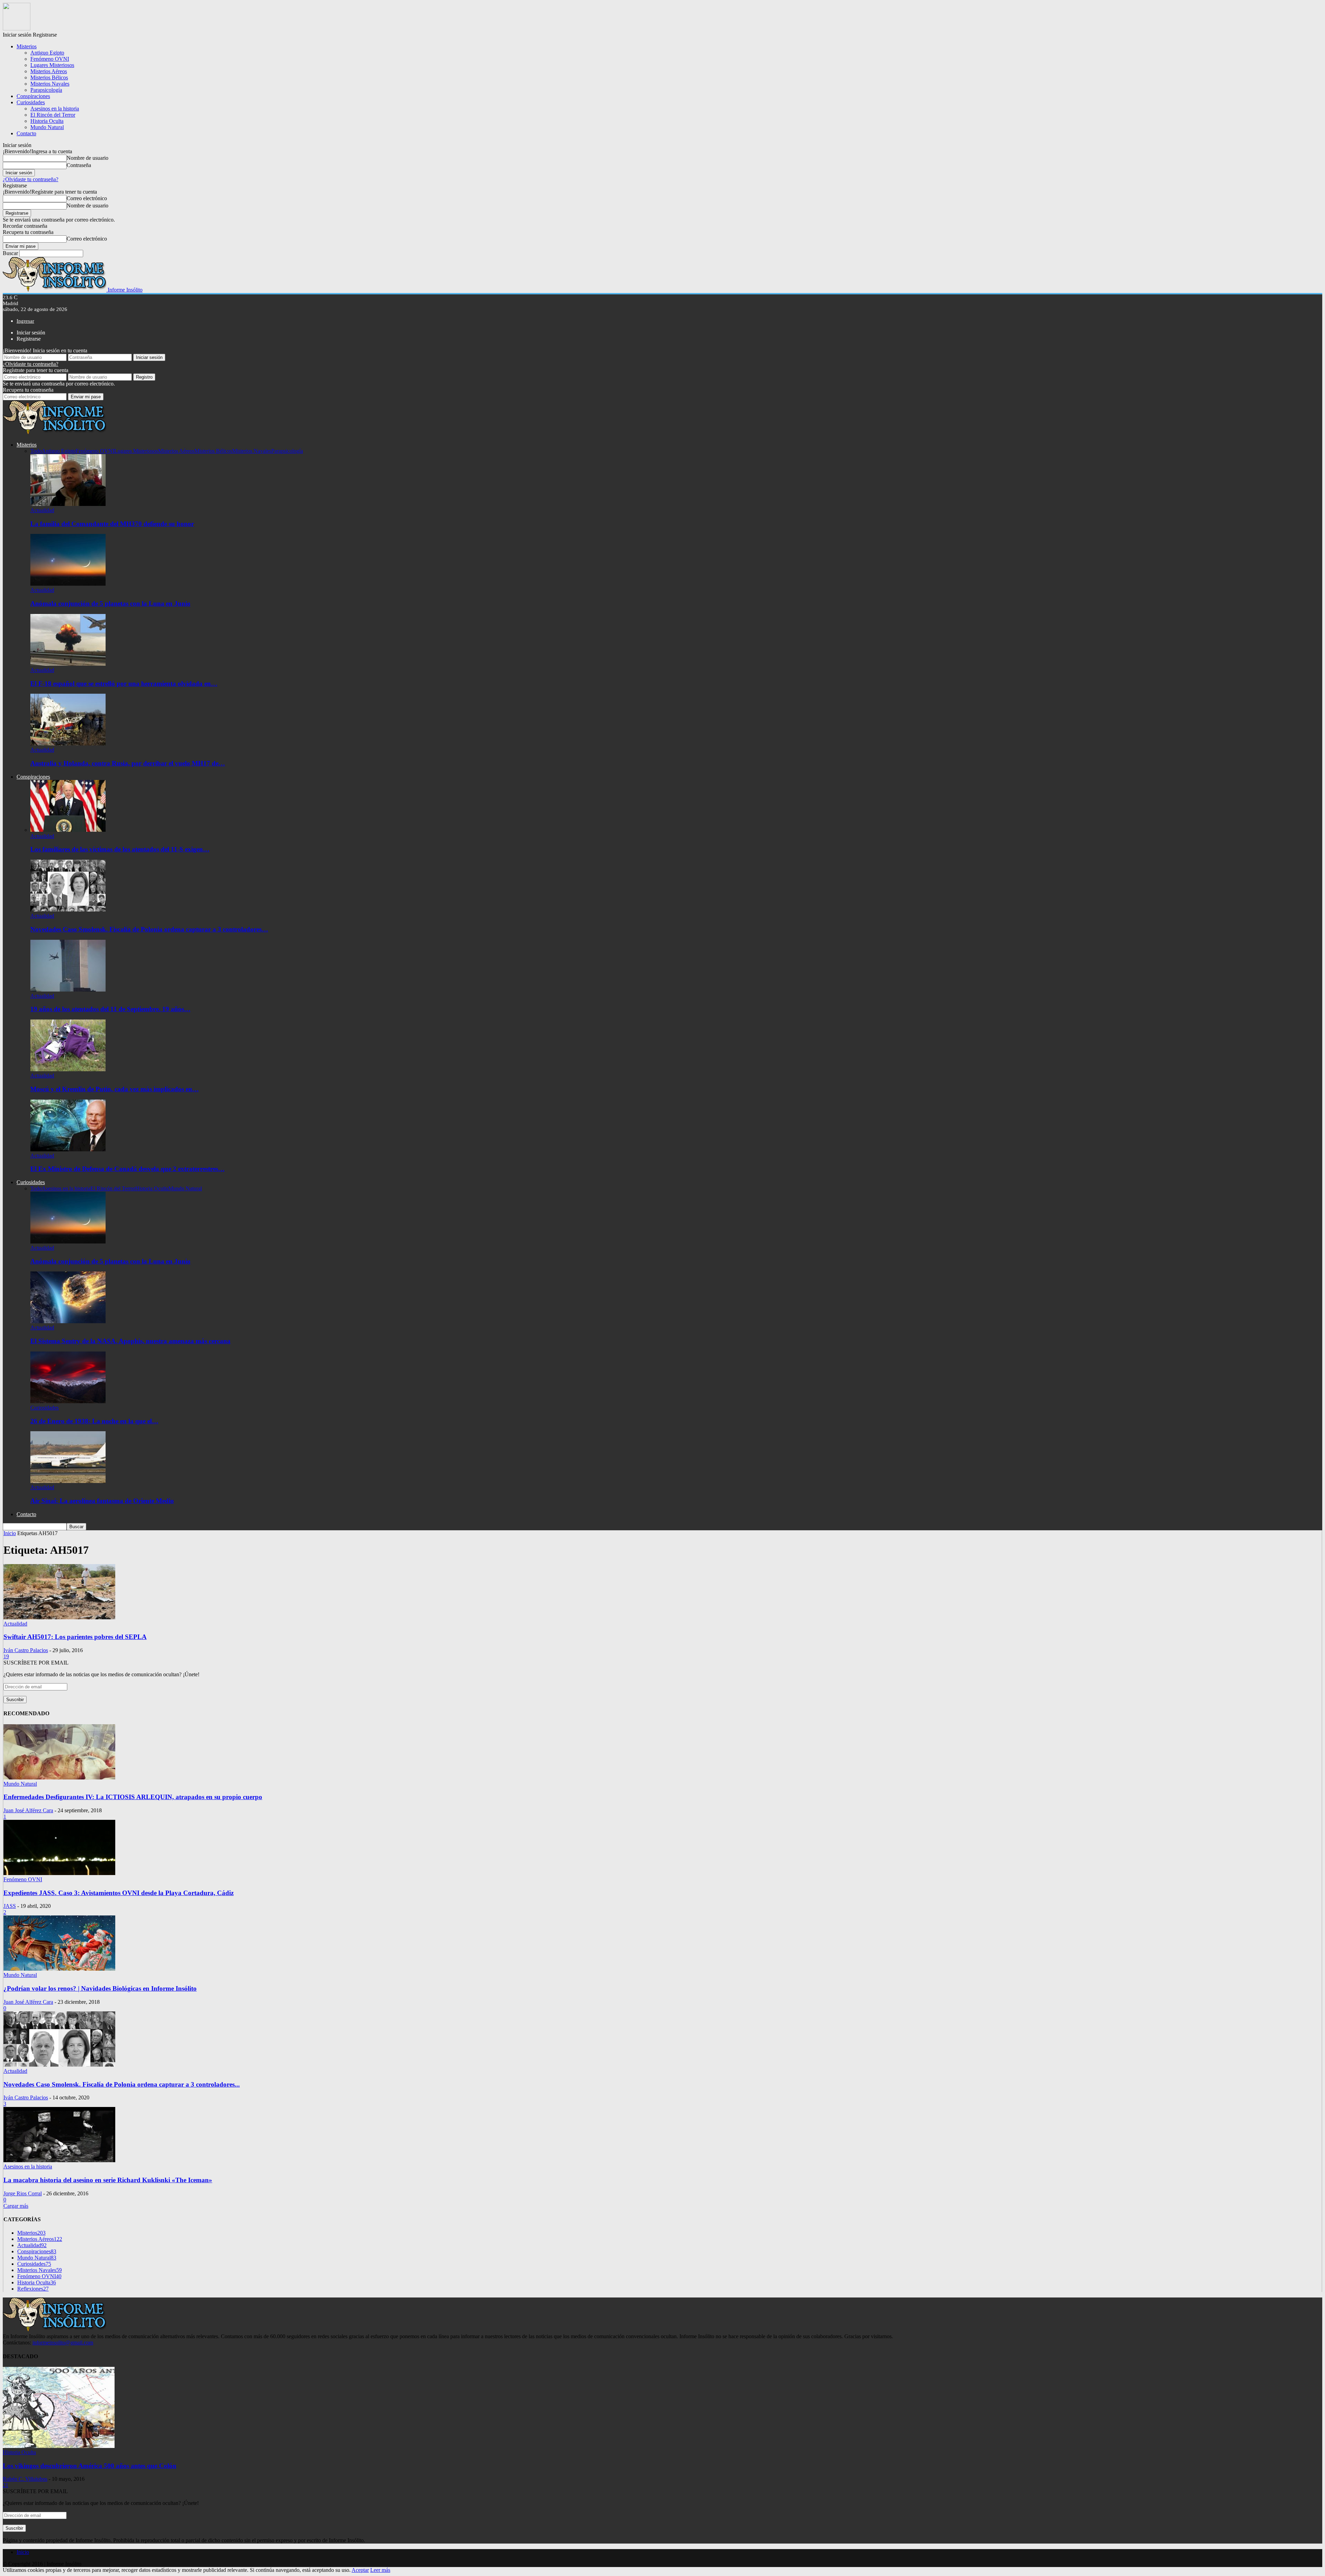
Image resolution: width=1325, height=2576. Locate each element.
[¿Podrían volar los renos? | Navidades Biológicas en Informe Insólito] (59, 1969)
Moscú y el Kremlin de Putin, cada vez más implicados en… (115, 1089)
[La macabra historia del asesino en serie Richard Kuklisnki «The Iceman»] (59, 2160)
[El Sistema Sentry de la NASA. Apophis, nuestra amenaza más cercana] (68, 1321)
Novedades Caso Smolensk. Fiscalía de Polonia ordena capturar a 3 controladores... (122, 2084)
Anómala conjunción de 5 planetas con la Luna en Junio (110, 603)
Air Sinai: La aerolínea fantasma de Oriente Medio (102, 1501)
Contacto (26, 133)
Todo (36, 451)
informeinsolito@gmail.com (63, 2343)
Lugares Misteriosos (52, 65)
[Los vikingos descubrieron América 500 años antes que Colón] (59, 2446)
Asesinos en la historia (55, 109)
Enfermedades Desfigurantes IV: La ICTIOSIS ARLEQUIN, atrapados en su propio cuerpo (133, 1797)
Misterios (27, 46)
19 (6, 1656)
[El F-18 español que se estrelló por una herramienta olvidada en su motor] (68, 664)
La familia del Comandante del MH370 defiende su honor (112, 524)
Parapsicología (46, 90)
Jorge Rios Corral (23, 2193)
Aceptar (360, 2570)
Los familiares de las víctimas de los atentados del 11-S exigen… (120, 849)
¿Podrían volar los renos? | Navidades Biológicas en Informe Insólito (100, 1988)
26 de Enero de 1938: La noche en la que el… (94, 1421)
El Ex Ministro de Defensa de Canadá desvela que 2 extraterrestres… (127, 1169)
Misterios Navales (50, 84)
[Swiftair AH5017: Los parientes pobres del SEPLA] (59, 1617)
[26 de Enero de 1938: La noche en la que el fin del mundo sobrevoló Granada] (68, 1401)
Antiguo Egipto (47, 53)
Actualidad (42, 510)
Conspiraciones (33, 96)
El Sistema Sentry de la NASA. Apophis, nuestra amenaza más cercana (130, 1341)
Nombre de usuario (87, 158)
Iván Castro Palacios (26, 1650)
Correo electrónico (87, 198)
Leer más (380, 2570)
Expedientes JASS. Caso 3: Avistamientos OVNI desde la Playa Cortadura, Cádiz (119, 1893)
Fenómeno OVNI (50, 59)
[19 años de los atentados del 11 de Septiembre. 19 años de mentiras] (68, 990)
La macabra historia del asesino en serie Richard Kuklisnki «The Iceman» (108, 2180)
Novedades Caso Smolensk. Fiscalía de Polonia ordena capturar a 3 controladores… (149, 929)
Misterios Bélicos (49, 77)
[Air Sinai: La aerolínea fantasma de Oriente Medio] (68, 1481)
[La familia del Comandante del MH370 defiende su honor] (68, 504)
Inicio (23, 2552)
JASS (10, 1906)
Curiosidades (31, 102)
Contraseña (79, 165)
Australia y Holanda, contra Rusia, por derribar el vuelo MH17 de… (128, 763)
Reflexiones (33, 2289)
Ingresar (25, 321)
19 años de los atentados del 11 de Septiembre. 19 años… (110, 1009)
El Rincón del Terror (53, 115)
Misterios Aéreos (49, 71)
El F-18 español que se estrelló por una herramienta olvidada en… (124, 684)
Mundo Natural (47, 127)
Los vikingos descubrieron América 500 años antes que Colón (90, 2466)
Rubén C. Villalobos (25, 2479)
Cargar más (16, 2206)
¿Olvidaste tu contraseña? (31, 179)
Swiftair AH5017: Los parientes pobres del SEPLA (75, 1637)
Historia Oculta (47, 121)
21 (6, 2485)
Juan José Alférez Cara (28, 1810)
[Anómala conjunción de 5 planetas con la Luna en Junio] (68, 584)
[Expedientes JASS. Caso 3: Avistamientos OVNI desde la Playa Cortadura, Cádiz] (59, 1873)
